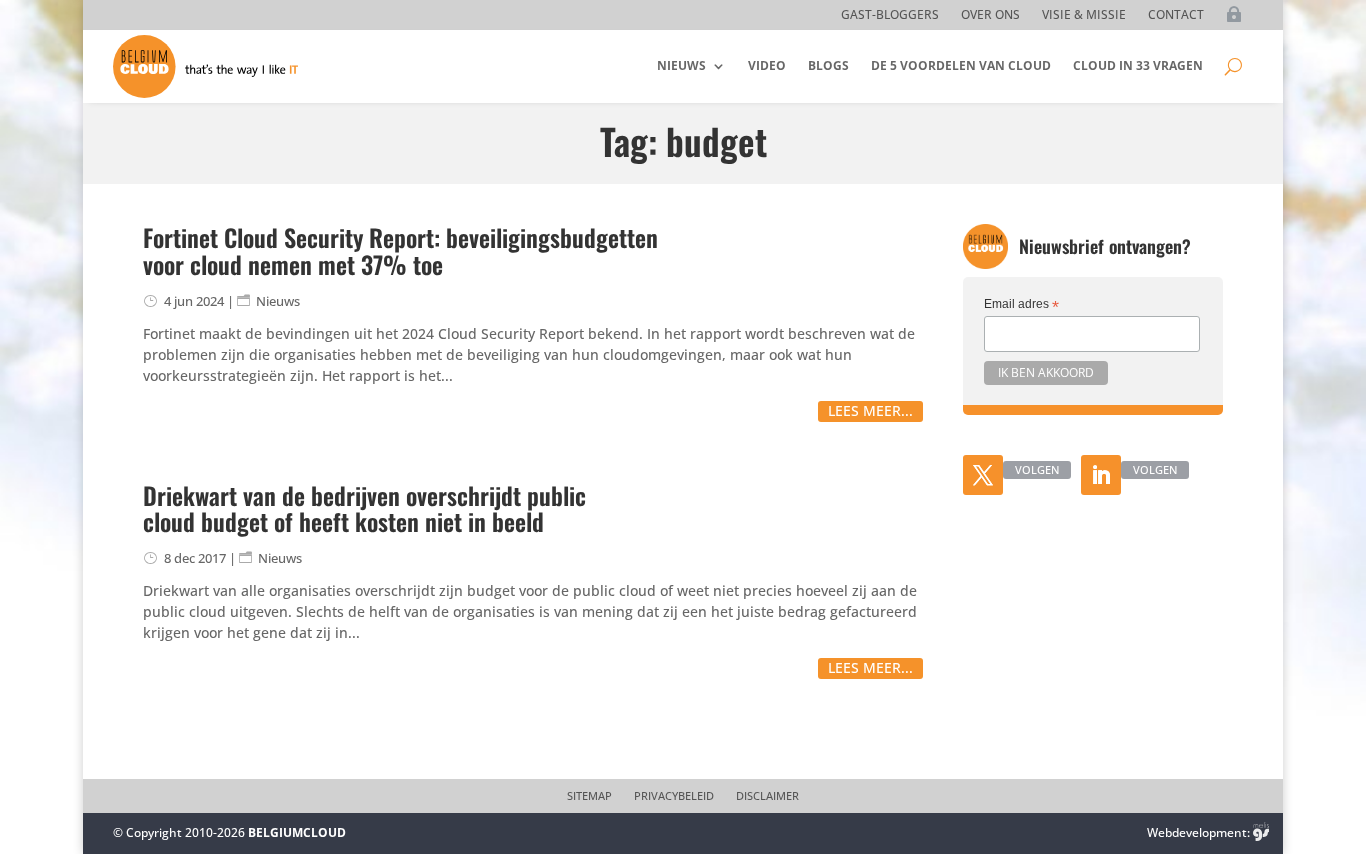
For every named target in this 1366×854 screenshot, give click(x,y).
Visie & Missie (1084, 15)
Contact (1176, 15)
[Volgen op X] (983, 475)
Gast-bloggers (890, 15)
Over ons (990, 15)
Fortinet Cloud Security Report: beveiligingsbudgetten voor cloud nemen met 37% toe (400, 250)
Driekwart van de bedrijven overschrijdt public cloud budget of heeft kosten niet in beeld (364, 508)
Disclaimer (767, 796)
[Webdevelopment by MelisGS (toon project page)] (1261, 832)
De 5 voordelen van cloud (961, 65)
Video (767, 65)
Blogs (828, 65)
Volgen (1037, 469)
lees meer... (870, 410)
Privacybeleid (674, 796)
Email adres (1021, 305)
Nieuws (681, 65)
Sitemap (589, 796)
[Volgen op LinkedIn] (1101, 475)
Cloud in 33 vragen (1138, 65)
